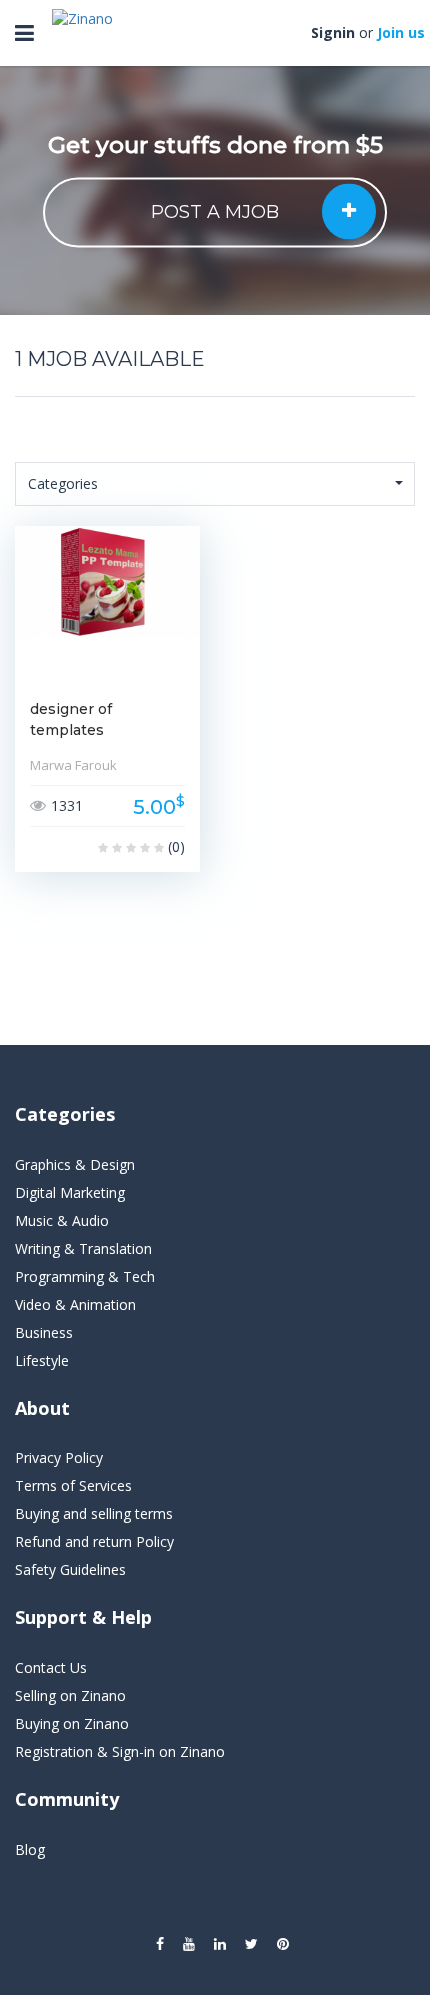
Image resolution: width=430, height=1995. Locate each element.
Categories (63, 483)
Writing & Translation (83, 1248)
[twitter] (251, 1944)
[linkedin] (220, 1944)
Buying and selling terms (94, 1513)
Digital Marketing (70, 1192)
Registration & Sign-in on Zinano (120, 1751)
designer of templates (71, 719)
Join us (401, 32)
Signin (333, 32)
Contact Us (51, 1667)
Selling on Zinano (70, 1695)
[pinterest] (283, 1944)
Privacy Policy (59, 1457)
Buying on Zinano (72, 1723)
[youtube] (189, 1944)
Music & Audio (62, 1220)
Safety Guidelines (70, 1569)
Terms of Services (73, 1485)
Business (44, 1332)
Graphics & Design (75, 1164)
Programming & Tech (85, 1276)
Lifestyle (42, 1360)
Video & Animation (75, 1304)
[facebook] (160, 1944)
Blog (30, 1849)
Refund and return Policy (94, 1541)
